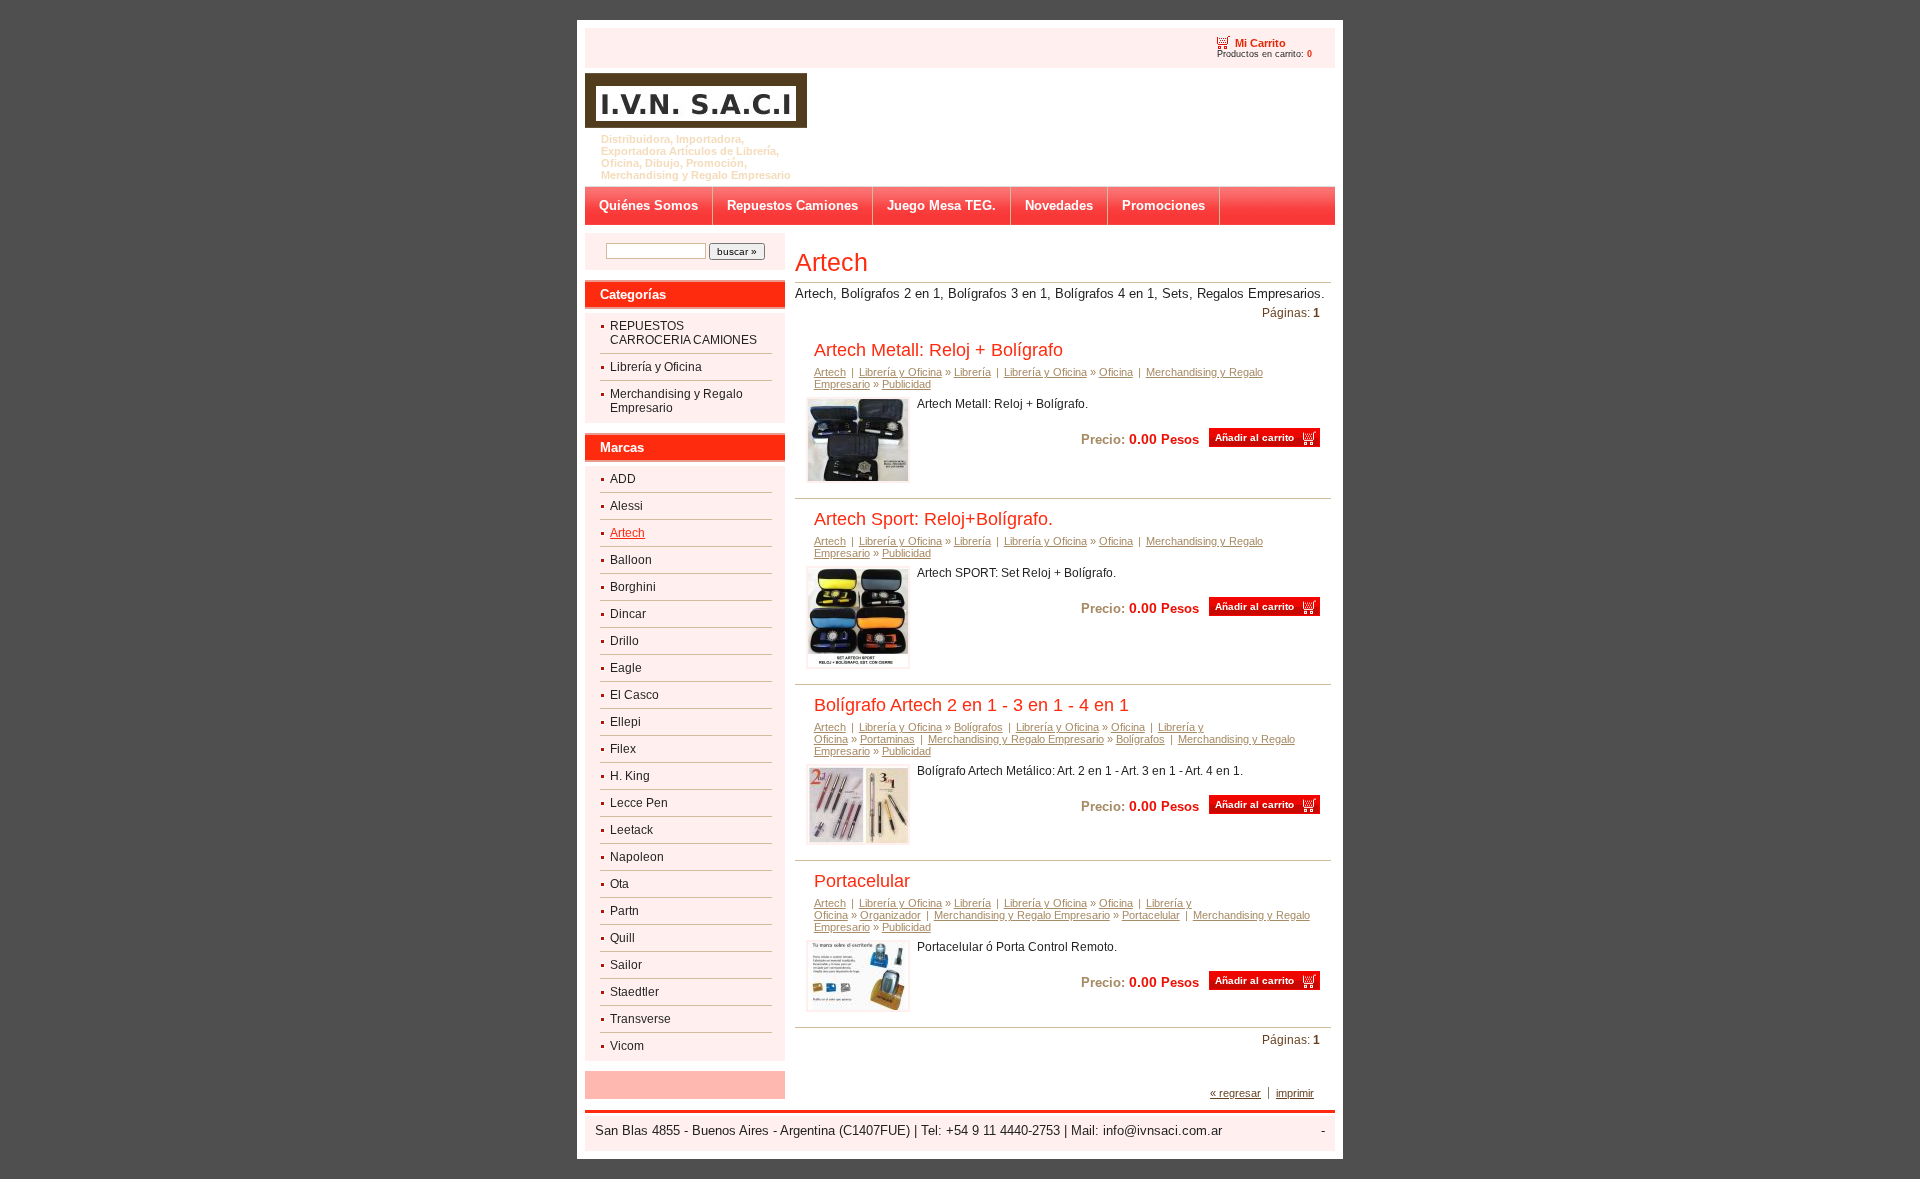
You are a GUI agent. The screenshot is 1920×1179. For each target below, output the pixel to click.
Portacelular (862, 881)
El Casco (634, 695)
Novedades (1059, 205)
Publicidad (906, 384)
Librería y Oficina (656, 367)
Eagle (626, 668)
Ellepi (625, 722)
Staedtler (634, 992)
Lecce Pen (639, 803)
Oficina (1116, 372)
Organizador (890, 915)
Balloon (631, 560)
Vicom (627, 1046)
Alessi (626, 506)
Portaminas (887, 739)
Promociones (1163, 205)
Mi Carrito (1260, 43)
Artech (627, 533)
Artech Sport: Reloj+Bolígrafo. (933, 519)
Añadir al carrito (1254, 437)
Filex (623, 749)
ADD (623, 479)
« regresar (1235, 1093)
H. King (630, 776)
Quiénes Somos (648, 205)
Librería (972, 372)
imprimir (1295, 1093)
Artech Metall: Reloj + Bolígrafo (938, 350)
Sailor (626, 965)
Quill (622, 938)
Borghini (633, 587)
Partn (624, 911)
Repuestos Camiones (792, 205)
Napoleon (637, 857)
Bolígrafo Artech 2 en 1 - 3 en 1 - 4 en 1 (971, 705)
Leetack (631, 830)
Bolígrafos (978, 727)
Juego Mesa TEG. (941, 205)
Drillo (624, 641)
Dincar (628, 614)
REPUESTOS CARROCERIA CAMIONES (683, 333)
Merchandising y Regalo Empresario (676, 401)
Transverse (640, 1019)
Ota (619, 884)
